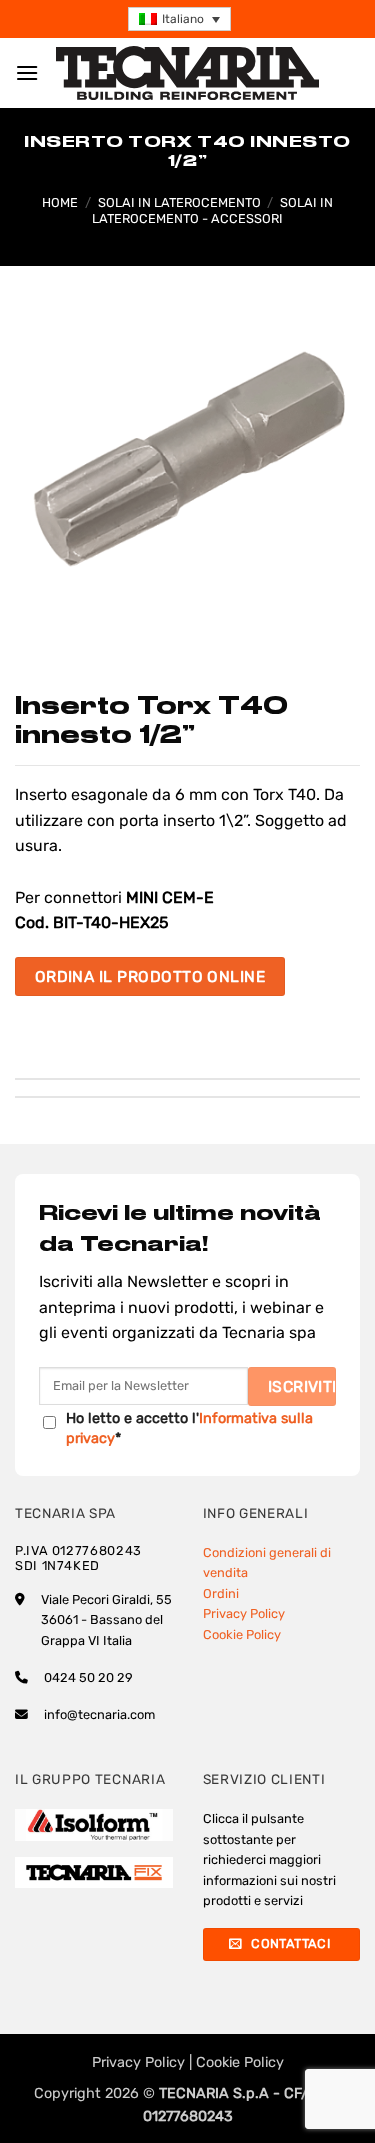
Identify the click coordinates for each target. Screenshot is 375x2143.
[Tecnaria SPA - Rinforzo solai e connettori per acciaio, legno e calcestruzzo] (188, 73)
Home (60, 202)
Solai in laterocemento (179, 202)
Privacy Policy (244, 1613)
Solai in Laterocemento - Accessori (212, 210)
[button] (180, 19)
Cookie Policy (242, 1634)
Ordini (221, 1593)
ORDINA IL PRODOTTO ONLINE (150, 976)
